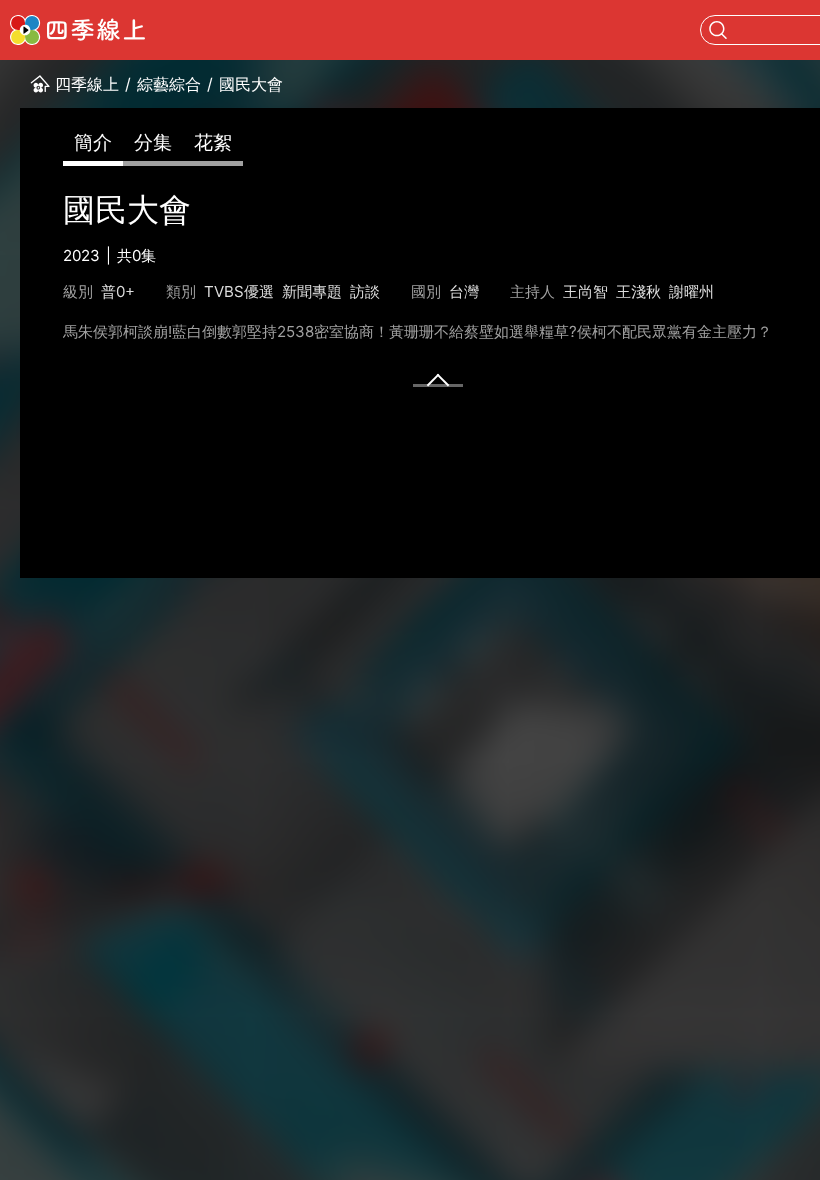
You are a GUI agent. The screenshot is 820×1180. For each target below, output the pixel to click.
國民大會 (251, 84)
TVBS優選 (239, 291)
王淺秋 (638, 291)
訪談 (365, 291)
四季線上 (87, 84)
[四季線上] (77, 30)
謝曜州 (691, 291)
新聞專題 (312, 291)
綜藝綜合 (169, 84)
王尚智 (585, 291)
